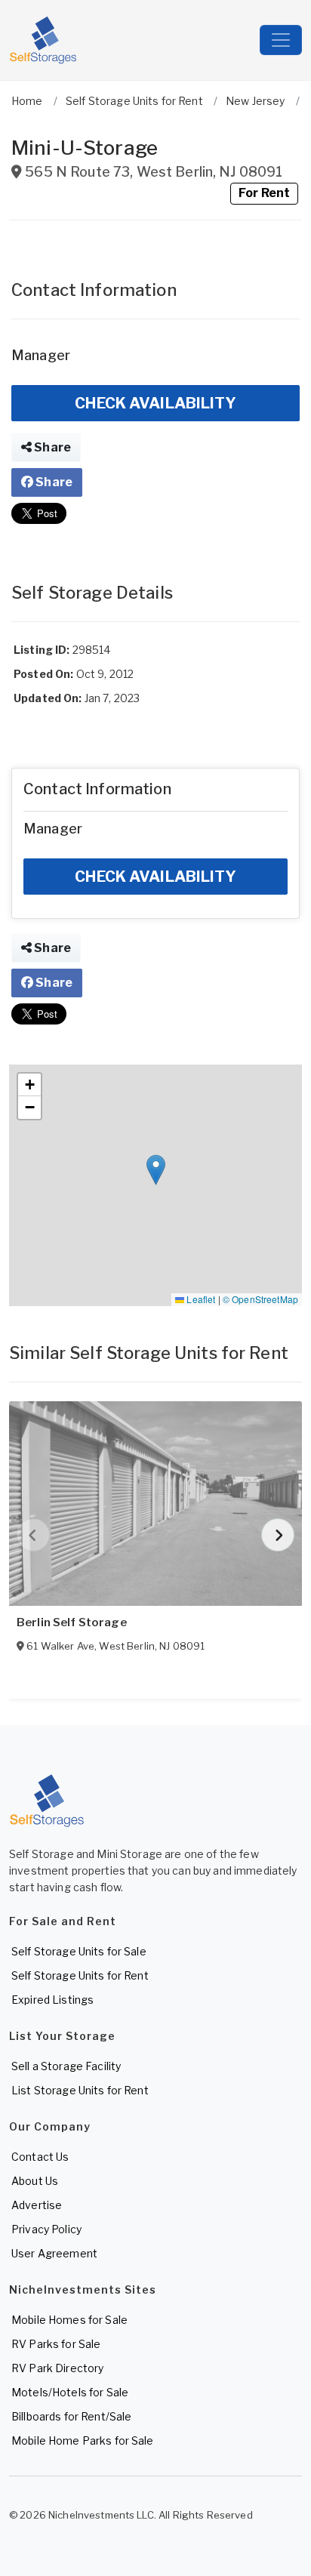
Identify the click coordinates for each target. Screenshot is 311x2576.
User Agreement (54, 2253)
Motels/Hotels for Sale (70, 2392)
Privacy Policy (46, 2229)
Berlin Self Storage (72, 1622)
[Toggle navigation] (281, 40)
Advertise (37, 2205)
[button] (156, 1170)
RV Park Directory (57, 2368)
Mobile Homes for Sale (69, 2320)
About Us (35, 2181)
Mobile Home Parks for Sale (83, 2440)
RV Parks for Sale (56, 2344)
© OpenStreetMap (260, 1299)
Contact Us (40, 2157)
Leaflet (200, 1299)
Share (51, 447)
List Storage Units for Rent (80, 2090)
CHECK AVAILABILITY (155, 403)
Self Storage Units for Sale (79, 1951)
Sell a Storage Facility (66, 2066)
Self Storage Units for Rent (80, 1975)
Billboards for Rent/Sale (71, 2416)
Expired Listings (52, 2000)
